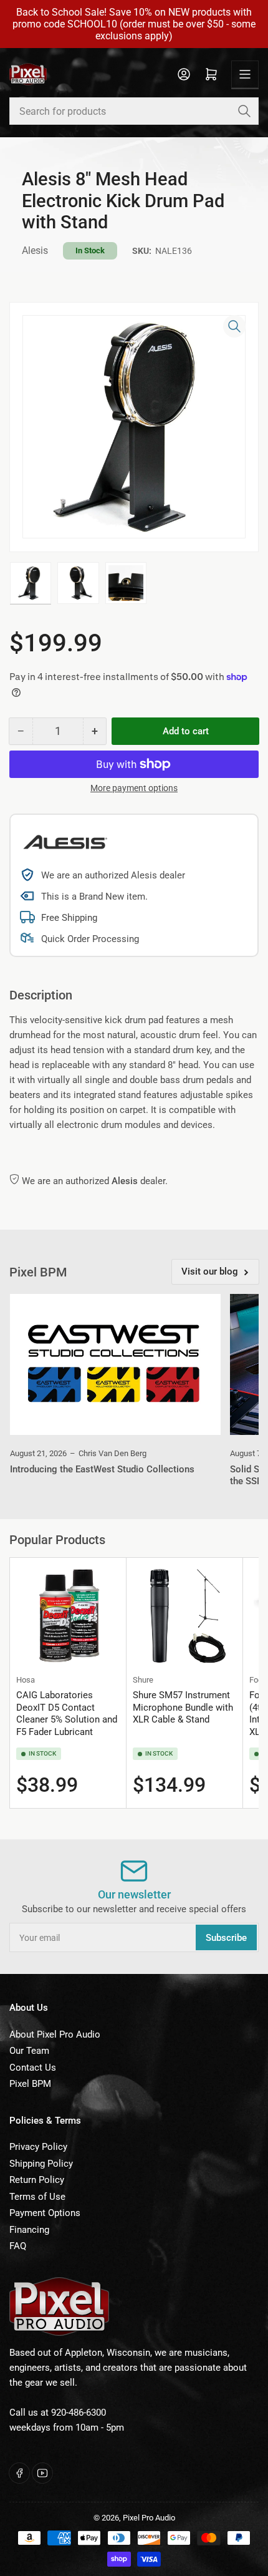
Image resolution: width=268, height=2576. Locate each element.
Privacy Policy (38, 2147)
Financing (29, 2230)
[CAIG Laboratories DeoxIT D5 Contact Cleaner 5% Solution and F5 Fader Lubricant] (68, 1616)
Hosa (26, 1680)
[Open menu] (245, 74)
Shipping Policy (41, 2164)
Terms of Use (37, 2197)
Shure (143, 1680)
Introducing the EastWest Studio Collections (102, 1469)
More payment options (134, 788)
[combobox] (134, 111)
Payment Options (45, 2213)
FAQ (18, 2246)
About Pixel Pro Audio (55, 2034)
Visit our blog (210, 1271)
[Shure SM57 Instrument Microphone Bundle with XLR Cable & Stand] (184, 1616)
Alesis (35, 250)
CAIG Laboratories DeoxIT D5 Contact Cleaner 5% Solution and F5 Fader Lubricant (67, 1713)
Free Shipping (69, 918)
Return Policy (37, 2180)
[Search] (244, 111)
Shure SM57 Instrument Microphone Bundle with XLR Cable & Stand (183, 1707)
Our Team (29, 2051)
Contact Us (33, 2068)
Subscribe (226, 1938)
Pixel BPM (30, 2084)
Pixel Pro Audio (149, 2518)
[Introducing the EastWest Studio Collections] (115, 1364)
